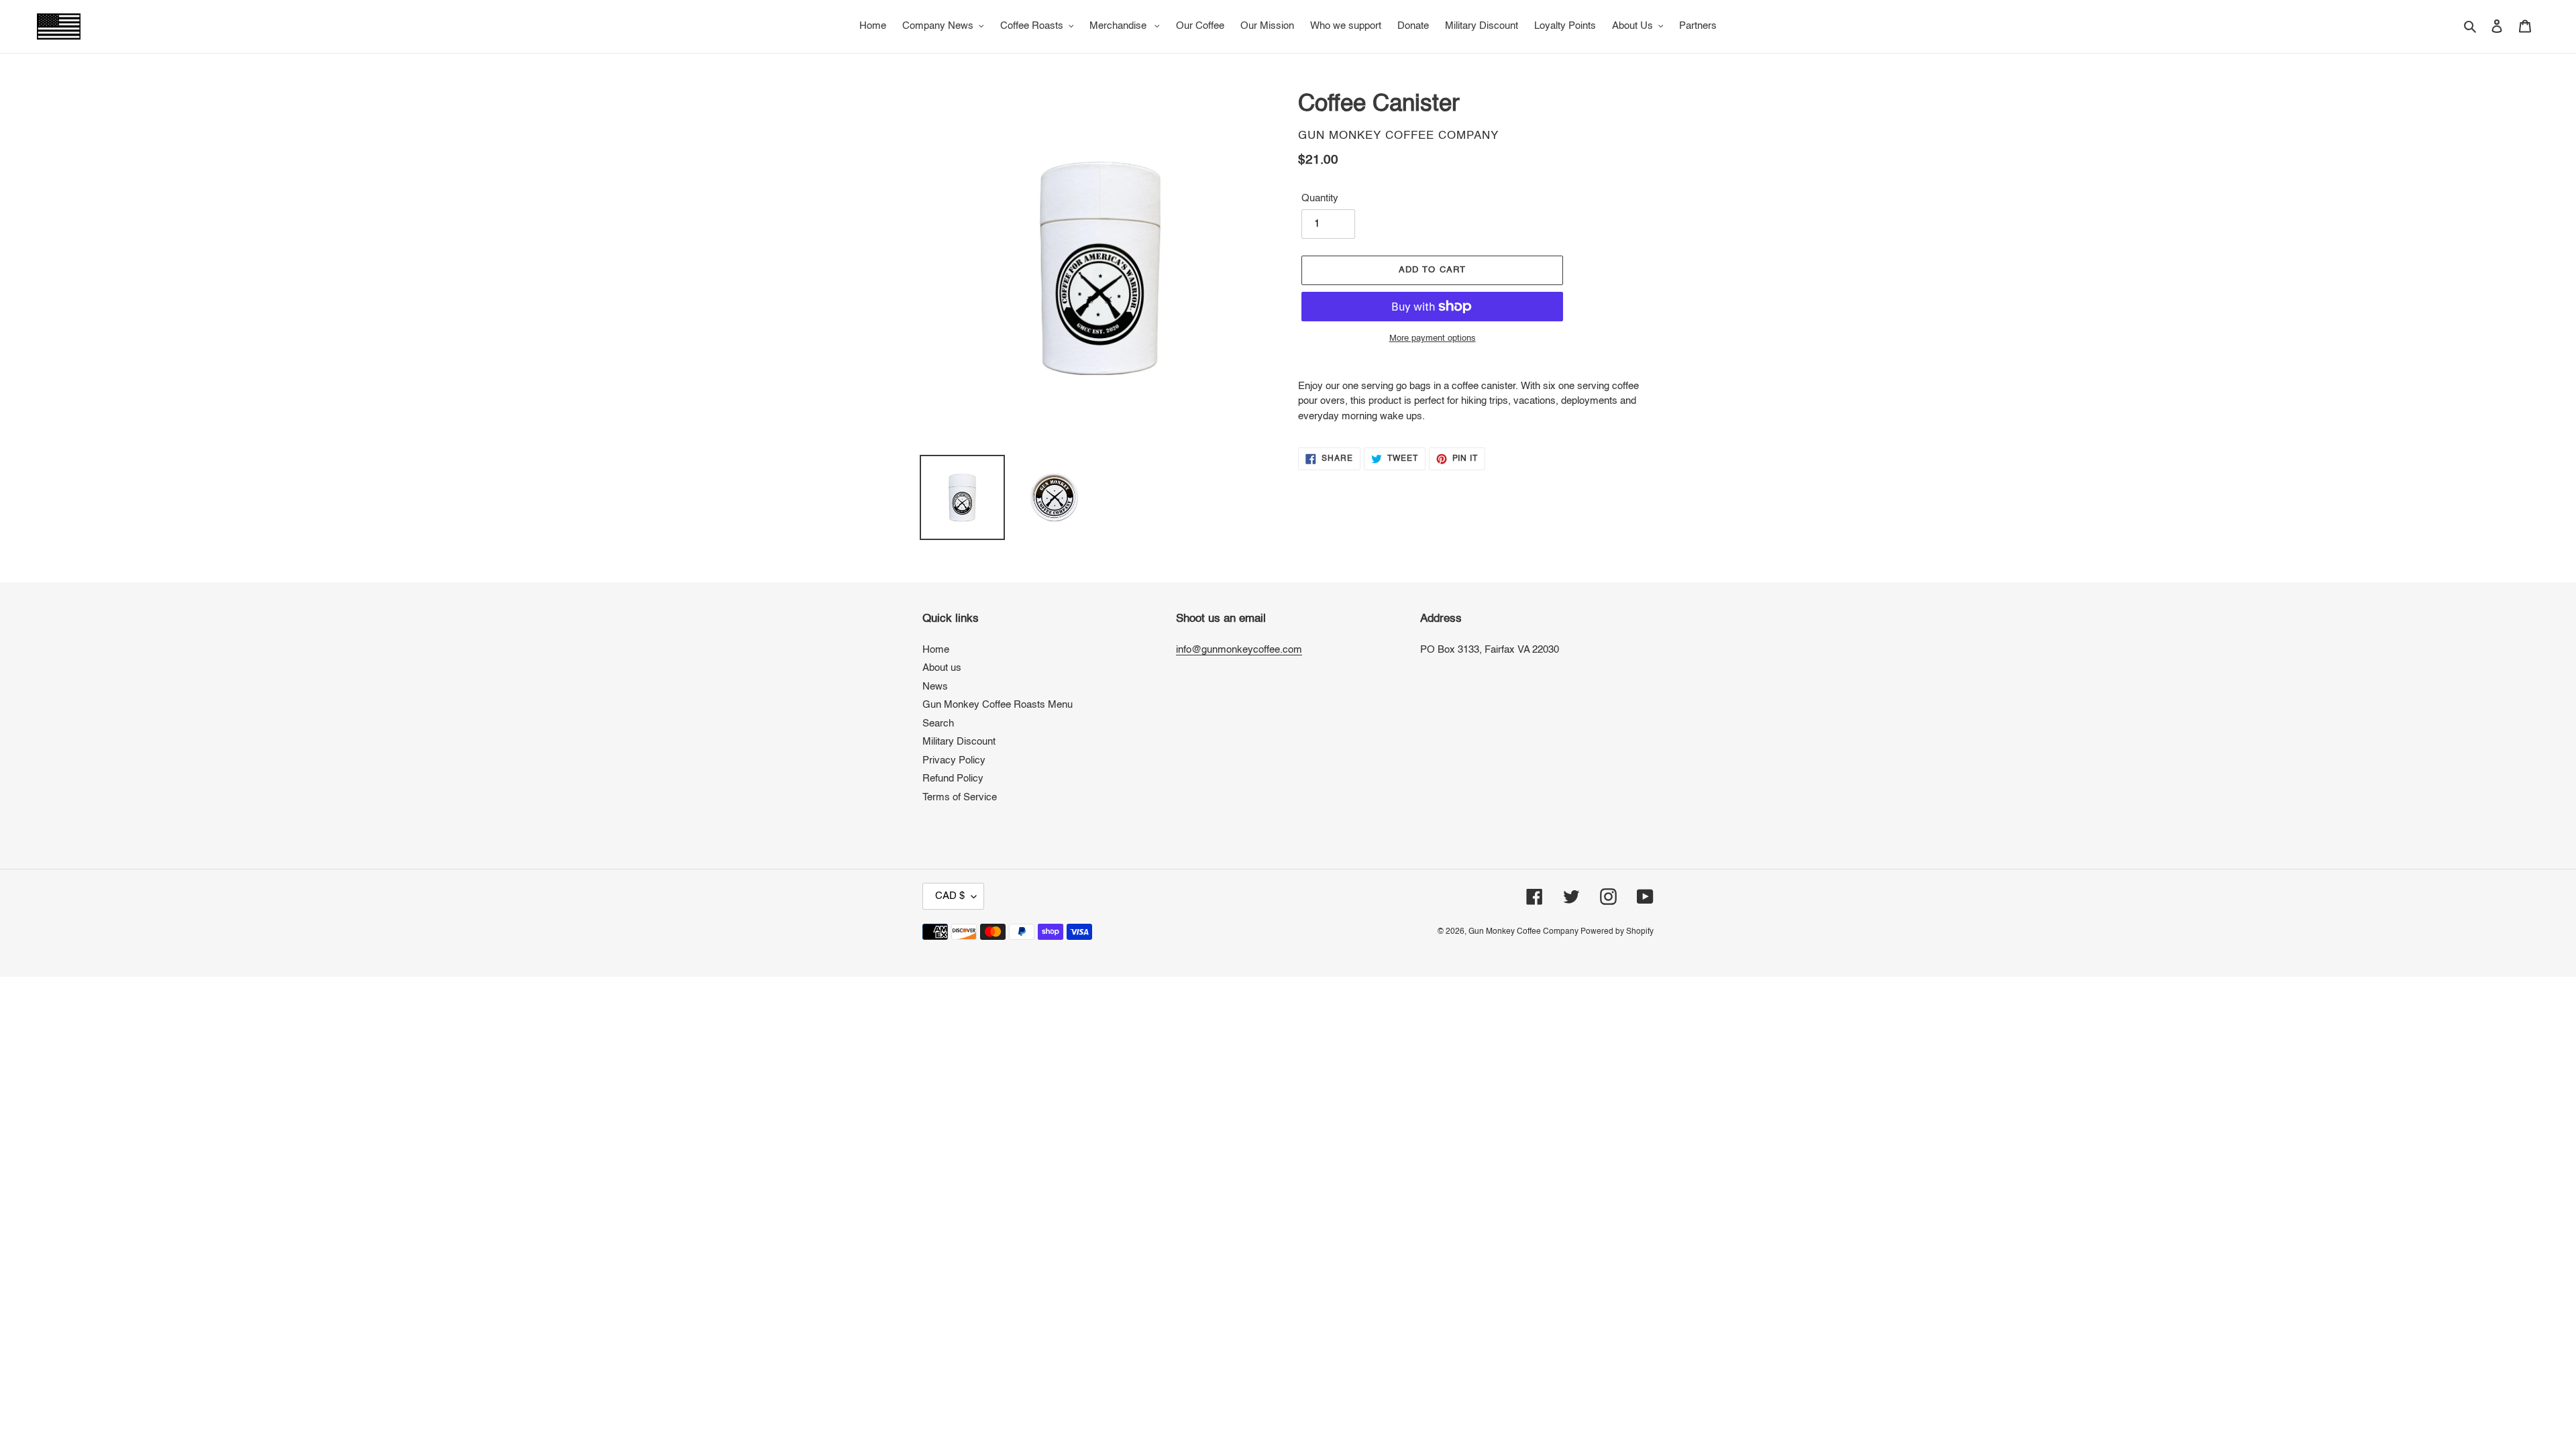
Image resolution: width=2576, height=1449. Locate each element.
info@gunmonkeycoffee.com (1239, 650)
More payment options (1433, 338)
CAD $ (950, 896)
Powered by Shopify (1617, 932)
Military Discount (959, 742)
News (935, 687)
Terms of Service (960, 797)
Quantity (1320, 198)
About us (942, 668)
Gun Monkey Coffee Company (1524, 932)
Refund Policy (953, 779)
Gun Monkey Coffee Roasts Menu (998, 705)
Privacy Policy (954, 760)
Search (938, 723)
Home (936, 650)
